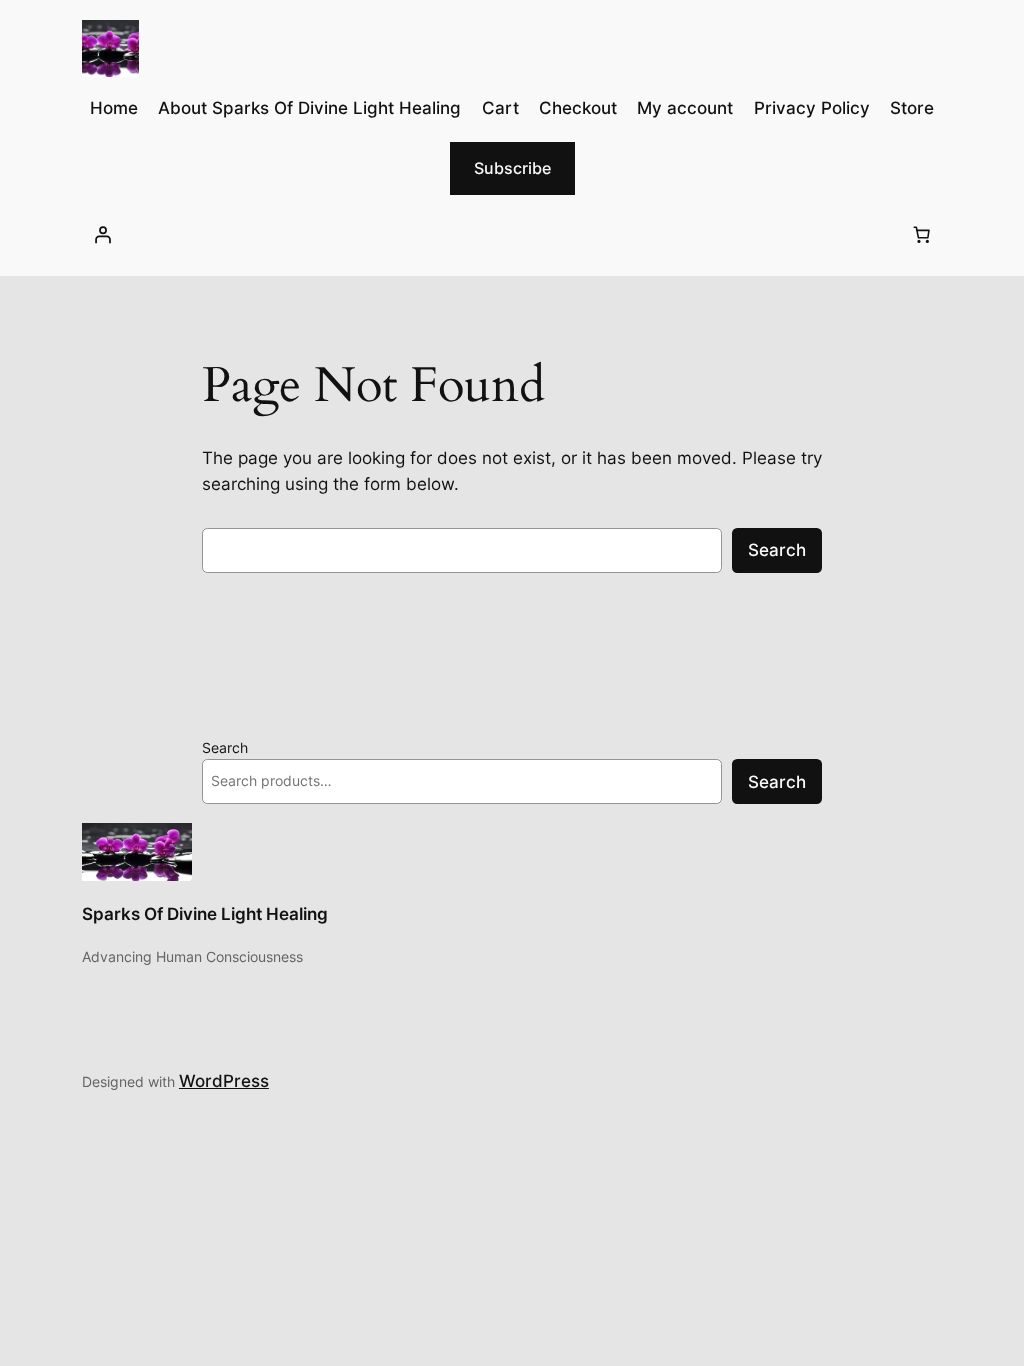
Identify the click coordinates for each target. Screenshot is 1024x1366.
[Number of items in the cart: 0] (921, 235)
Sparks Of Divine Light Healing (205, 914)
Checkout (578, 108)
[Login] (103, 235)
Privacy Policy (812, 108)
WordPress (224, 1081)
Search (777, 550)
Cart (500, 108)
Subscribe (512, 168)
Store (912, 108)
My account (685, 108)
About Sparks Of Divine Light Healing (309, 108)
